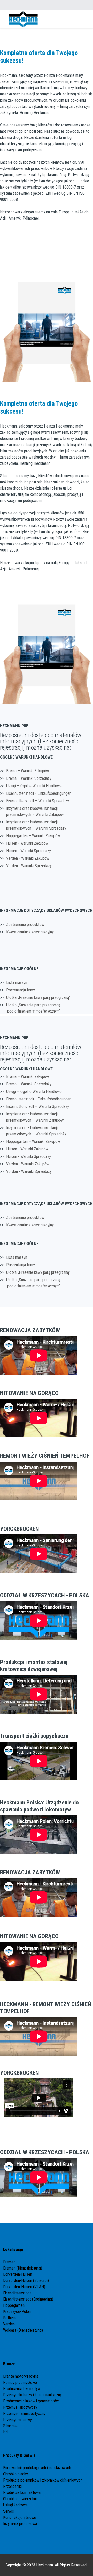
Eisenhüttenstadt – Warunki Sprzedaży (38, 801)
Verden (9, 2324)
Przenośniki (12, 2486)
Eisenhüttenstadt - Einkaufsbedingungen (39, 793)
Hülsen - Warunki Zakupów (27, 843)
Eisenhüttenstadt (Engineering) (28, 2299)
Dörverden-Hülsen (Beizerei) (26, 2281)
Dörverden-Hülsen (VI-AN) (24, 2287)
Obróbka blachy (16, 2474)
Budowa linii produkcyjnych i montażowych (37, 2468)
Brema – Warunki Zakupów (28, 771)
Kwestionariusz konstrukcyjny (30, 932)
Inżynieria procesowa (20, 2524)
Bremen (10, 2262)
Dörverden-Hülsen (18, 2274)
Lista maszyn (17, 982)
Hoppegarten (14, 2305)
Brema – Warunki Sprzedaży (29, 778)
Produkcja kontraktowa (22, 2493)
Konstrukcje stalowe (20, 2517)
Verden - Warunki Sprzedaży (29, 866)
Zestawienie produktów (25, 924)
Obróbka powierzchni (20, 2499)
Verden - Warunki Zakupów (28, 858)
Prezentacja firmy (21, 990)
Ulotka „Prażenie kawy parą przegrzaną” (38, 997)
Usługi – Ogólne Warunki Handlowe (34, 786)
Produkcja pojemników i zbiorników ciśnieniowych (43, 2480)
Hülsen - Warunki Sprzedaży (29, 851)
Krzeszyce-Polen (17, 2312)
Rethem (9, 2318)
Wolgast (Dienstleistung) (23, 2330)
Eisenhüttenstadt (17, 2293)
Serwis (9, 2511)
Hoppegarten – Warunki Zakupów (33, 836)
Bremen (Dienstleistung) (23, 2268)
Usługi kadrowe (15, 2505)
